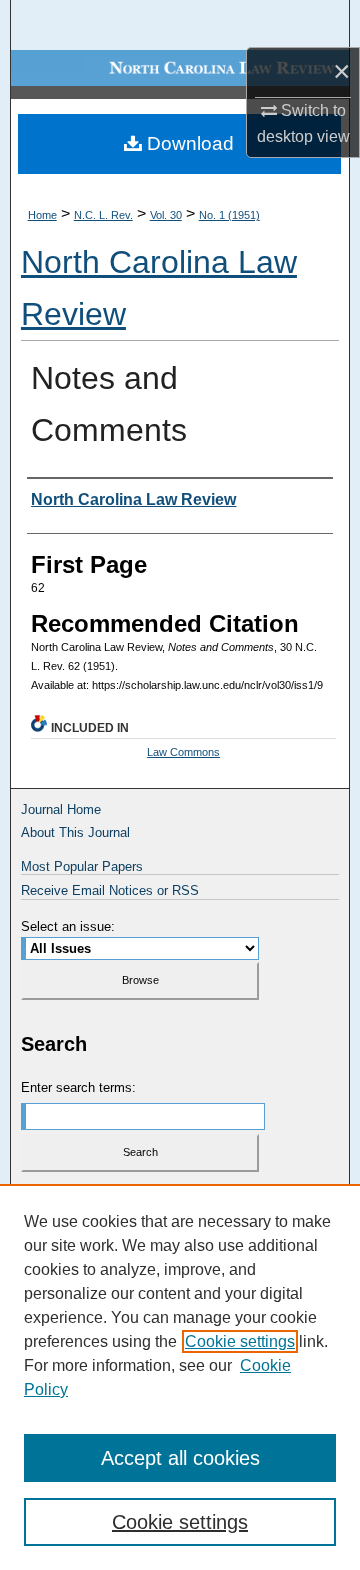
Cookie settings (240, 1341)
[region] (180, 1377)
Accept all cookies (180, 1458)
